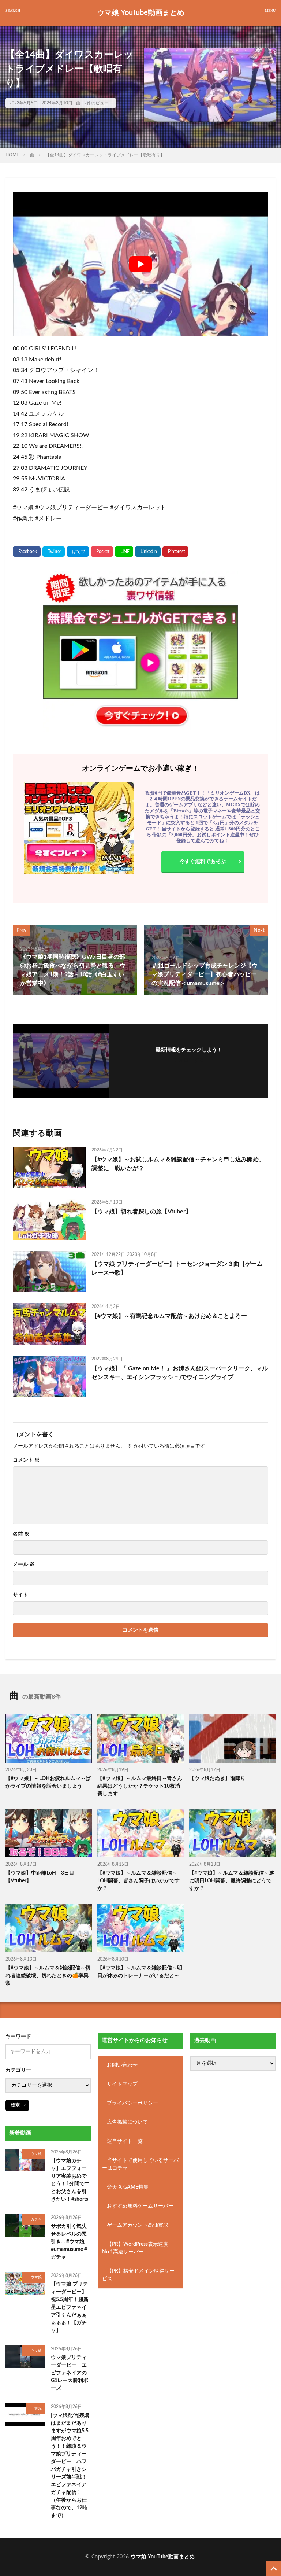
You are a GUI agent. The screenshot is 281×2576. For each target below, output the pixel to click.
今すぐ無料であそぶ (203, 862)
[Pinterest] (175, 552)
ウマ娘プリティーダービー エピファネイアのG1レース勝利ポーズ (70, 2373)
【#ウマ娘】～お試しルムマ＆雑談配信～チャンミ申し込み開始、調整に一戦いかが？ (178, 1164)
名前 (21, 1534)
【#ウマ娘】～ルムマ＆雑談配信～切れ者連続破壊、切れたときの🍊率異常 (48, 1976)
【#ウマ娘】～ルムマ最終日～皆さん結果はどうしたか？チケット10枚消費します (140, 1786)
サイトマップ (122, 2084)
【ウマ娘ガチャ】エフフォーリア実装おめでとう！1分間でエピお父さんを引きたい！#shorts (70, 2180)
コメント (26, 1460)
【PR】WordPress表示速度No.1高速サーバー (135, 2248)
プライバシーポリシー (132, 2103)
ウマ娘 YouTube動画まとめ (141, 13)
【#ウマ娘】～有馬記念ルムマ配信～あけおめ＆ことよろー (169, 1316)
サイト (20, 1595)
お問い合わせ (122, 2065)
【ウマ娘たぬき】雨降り (217, 1779)
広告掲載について (127, 2122)
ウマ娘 (36, 2154)
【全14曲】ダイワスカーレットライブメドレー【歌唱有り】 (105, 155)
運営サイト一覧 (125, 2141)
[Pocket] (102, 552)
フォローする (189, 1060)
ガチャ (36, 2219)
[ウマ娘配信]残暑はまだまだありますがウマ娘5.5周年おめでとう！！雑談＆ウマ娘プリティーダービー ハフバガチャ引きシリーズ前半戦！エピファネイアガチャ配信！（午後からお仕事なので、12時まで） (70, 2465)
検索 (15, 2105)
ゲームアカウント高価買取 (138, 2225)
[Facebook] (27, 552)
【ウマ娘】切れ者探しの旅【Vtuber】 (141, 1212)
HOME (12, 155)
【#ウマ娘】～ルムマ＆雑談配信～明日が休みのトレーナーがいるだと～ (140, 1972)
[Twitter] (54, 552)
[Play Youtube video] (140, 264)
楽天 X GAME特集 (128, 2187)
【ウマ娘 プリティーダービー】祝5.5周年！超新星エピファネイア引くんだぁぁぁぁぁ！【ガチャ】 (70, 2307)
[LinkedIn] (148, 552)
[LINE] (124, 552)
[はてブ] (78, 552)
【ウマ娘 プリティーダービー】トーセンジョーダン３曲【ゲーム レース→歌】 (177, 1268)
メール (24, 1565)
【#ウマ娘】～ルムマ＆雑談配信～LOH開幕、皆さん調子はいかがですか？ (138, 1881)
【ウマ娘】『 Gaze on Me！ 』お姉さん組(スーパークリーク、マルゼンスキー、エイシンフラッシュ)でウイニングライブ (180, 1373)
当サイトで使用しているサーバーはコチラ (140, 2164)
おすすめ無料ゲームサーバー (140, 2206)
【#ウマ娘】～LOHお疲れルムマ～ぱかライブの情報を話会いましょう (48, 1782)
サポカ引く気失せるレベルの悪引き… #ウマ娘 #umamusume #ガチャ (69, 2241)
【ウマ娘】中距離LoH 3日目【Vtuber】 (40, 1877)
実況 (38, 2409)
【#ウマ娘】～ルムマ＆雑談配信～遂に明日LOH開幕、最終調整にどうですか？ (232, 1881)
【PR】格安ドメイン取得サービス (138, 2275)
